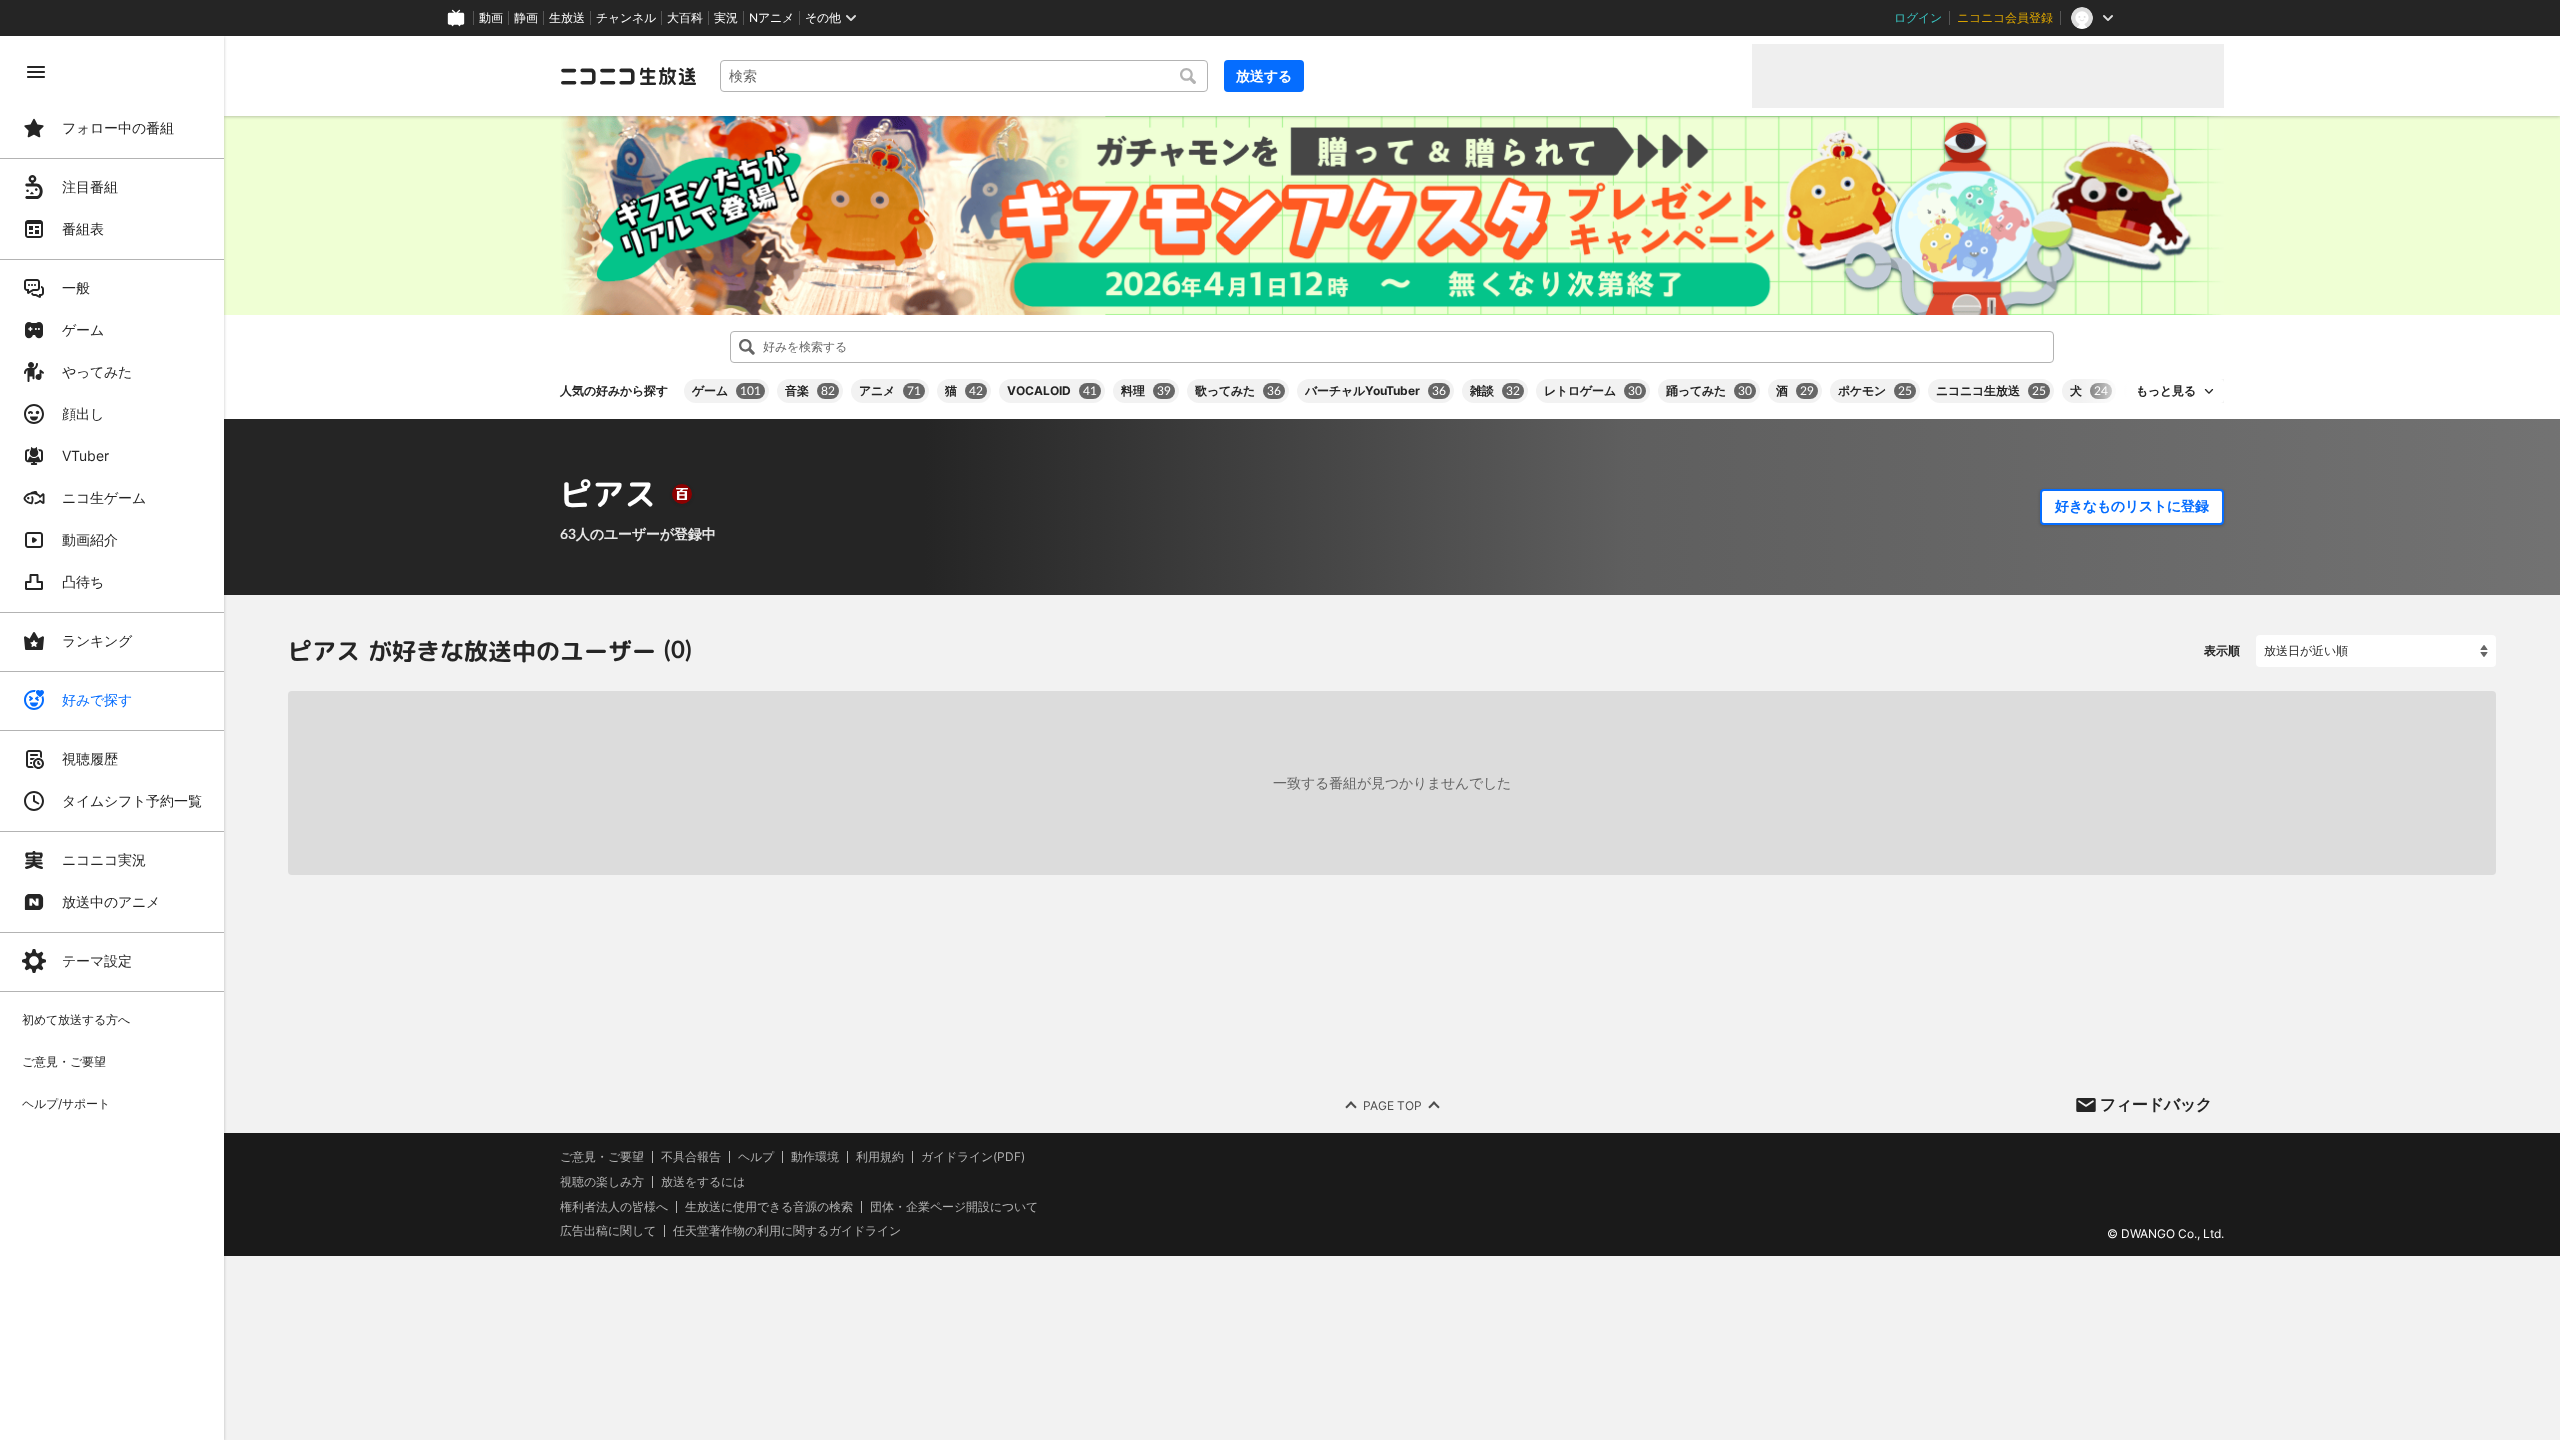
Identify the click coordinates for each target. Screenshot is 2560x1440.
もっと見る (2166, 391)
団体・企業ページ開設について (954, 1207)
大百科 (685, 18)
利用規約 (880, 1157)
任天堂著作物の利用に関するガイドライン (787, 1232)
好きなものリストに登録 (2132, 506)
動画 (491, 18)
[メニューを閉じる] (36, 72)
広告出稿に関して (608, 1231)
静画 (526, 18)
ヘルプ (756, 1157)
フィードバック (2156, 1104)
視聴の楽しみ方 (602, 1181)
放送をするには (703, 1182)
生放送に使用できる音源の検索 (769, 1207)
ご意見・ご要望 (602, 1156)
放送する (1264, 75)
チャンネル (626, 18)
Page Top (1392, 1105)
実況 (726, 18)
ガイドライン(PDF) (973, 1157)
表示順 (2222, 650)
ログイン (1918, 18)
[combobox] (964, 76)
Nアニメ (771, 18)
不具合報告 (691, 1157)
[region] (112, 738)
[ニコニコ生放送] (628, 76)
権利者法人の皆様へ (614, 1206)
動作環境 (815, 1157)
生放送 (567, 18)
